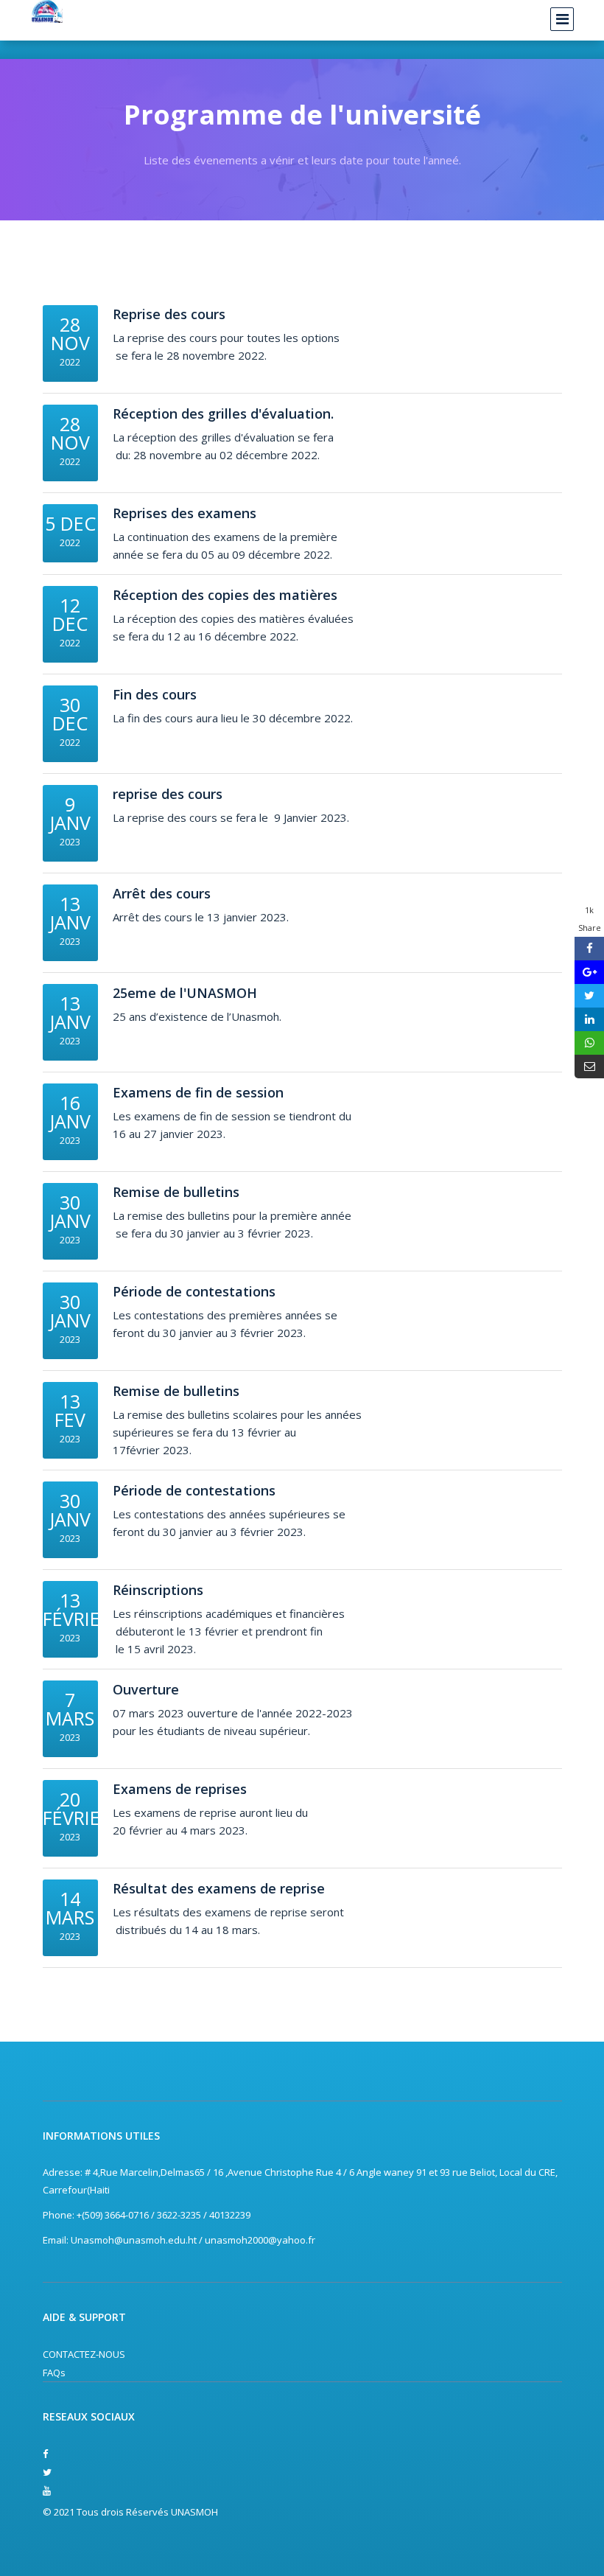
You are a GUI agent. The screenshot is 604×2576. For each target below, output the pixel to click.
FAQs (54, 2373)
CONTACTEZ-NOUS (84, 2354)
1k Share (590, 919)
